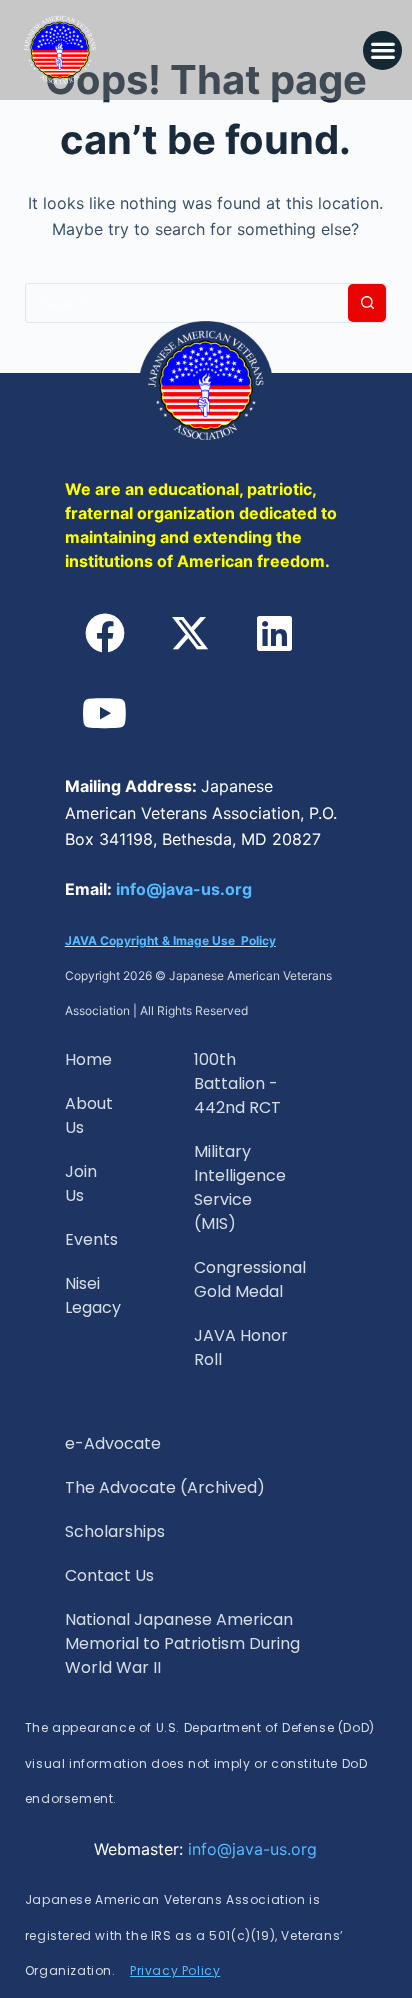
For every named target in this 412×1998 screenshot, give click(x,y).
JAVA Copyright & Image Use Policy (170, 940)
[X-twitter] (190, 633)
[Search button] (367, 303)
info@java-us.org (184, 889)
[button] (382, 50)
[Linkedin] (275, 633)
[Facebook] (105, 633)
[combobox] (187, 303)
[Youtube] (105, 713)
